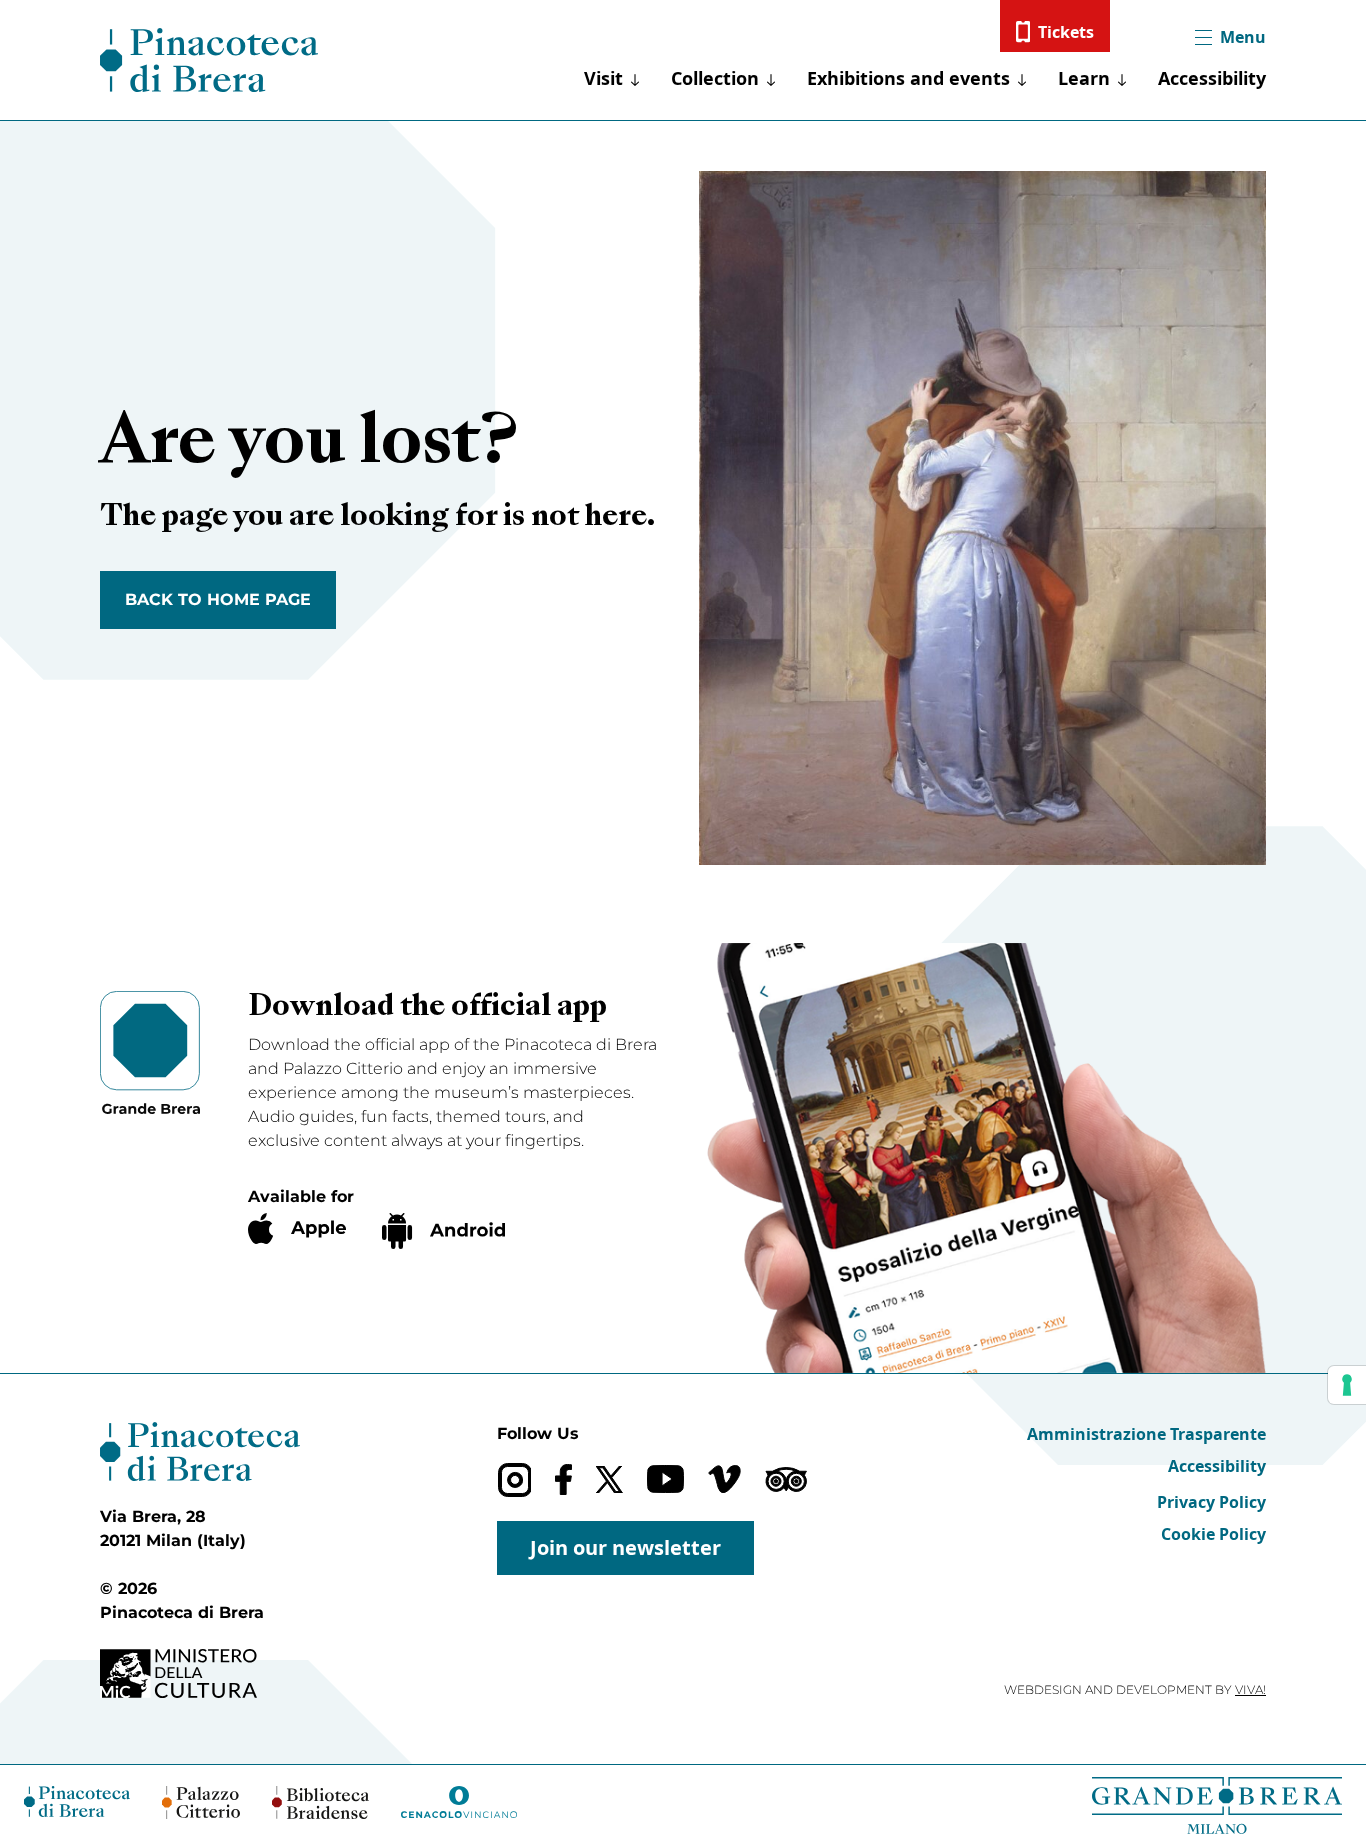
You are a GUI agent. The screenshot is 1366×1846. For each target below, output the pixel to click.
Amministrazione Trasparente (1146, 1434)
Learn (1084, 78)
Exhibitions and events (908, 78)
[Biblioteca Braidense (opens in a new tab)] (320, 1802)
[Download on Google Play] (443, 1231)
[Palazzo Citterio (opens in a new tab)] (201, 1802)
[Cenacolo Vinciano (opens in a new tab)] (459, 1802)
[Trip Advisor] (786, 1479)
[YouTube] (665, 1479)
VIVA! (1250, 1689)
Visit (603, 78)
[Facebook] (563, 1479)
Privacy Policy (1211, 1502)
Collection (715, 78)
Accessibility (1212, 78)
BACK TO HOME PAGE (218, 599)
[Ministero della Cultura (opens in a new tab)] (200, 1673)
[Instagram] (514, 1479)
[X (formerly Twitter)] (609, 1479)
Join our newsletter (625, 1547)
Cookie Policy (1213, 1534)
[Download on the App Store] (297, 1228)
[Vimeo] (724, 1479)
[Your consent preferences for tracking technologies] (1347, 1385)
